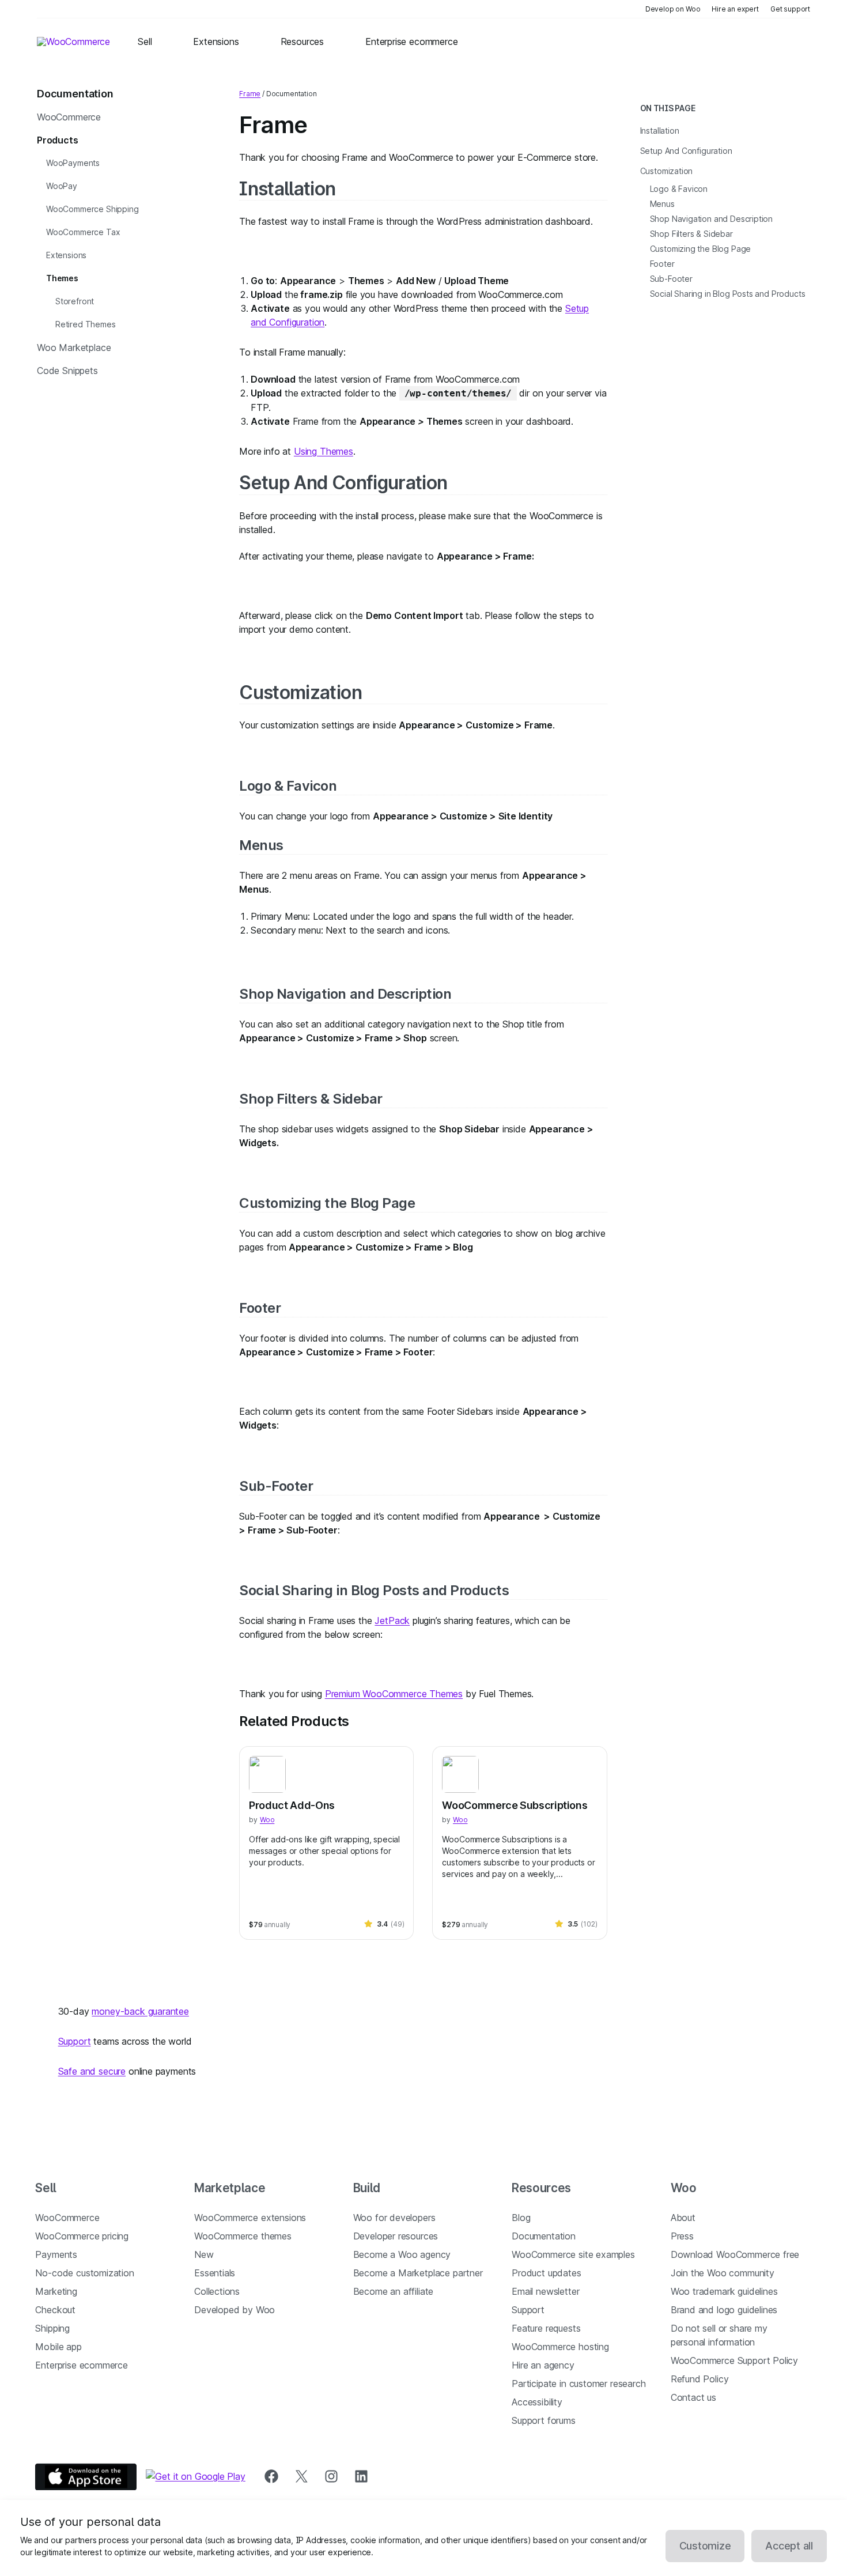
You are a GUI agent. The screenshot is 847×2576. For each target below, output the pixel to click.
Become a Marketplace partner (418, 2273)
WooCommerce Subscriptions (515, 1805)
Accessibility (537, 2402)
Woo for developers (394, 2218)
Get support (790, 9)
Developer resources (396, 2236)
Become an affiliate (394, 2291)
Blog (521, 2218)
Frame (250, 94)
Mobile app (58, 2347)
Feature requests (546, 2328)
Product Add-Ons (292, 1805)
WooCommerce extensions (250, 2218)
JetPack (392, 1621)
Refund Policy (700, 2379)
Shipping (52, 2328)
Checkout (55, 2310)
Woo (267, 1820)
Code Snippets (67, 371)
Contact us (693, 2397)
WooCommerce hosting (560, 2347)
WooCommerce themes (243, 2236)
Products (58, 140)
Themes (62, 278)
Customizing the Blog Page (327, 1203)
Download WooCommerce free (735, 2254)
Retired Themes (86, 324)
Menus (261, 845)
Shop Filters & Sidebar (311, 1099)
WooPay (62, 186)
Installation (287, 189)
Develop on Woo (673, 9)
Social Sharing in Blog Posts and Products (374, 1590)
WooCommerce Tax (83, 232)
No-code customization (84, 2273)
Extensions (66, 255)
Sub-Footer (276, 1486)
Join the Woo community (723, 2273)
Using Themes (324, 451)
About (683, 2218)
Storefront (75, 301)
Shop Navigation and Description (345, 994)
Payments (56, 2254)
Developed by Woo (235, 2310)
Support (75, 2041)
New (204, 2254)
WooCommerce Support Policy (734, 2360)
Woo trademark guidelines (724, 2291)
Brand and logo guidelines (724, 2310)
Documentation (544, 2236)
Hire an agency (543, 2365)
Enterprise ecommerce (81, 2365)
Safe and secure (92, 2071)
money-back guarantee (140, 2011)
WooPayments (73, 163)
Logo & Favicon (288, 786)
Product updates (546, 2273)
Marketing (56, 2291)
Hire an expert (735, 9)
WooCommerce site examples (573, 2254)
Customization (300, 692)
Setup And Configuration (343, 483)
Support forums (544, 2420)
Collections (217, 2291)
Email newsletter (545, 2291)
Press (682, 2236)
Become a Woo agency (402, 2254)
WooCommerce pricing (82, 2236)
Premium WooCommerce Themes (394, 1694)
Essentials (215, 2273)
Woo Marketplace (74, 348)
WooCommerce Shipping (92, 209)
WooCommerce (69, 117)
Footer (260, 1308)
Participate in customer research (578, 2384)
